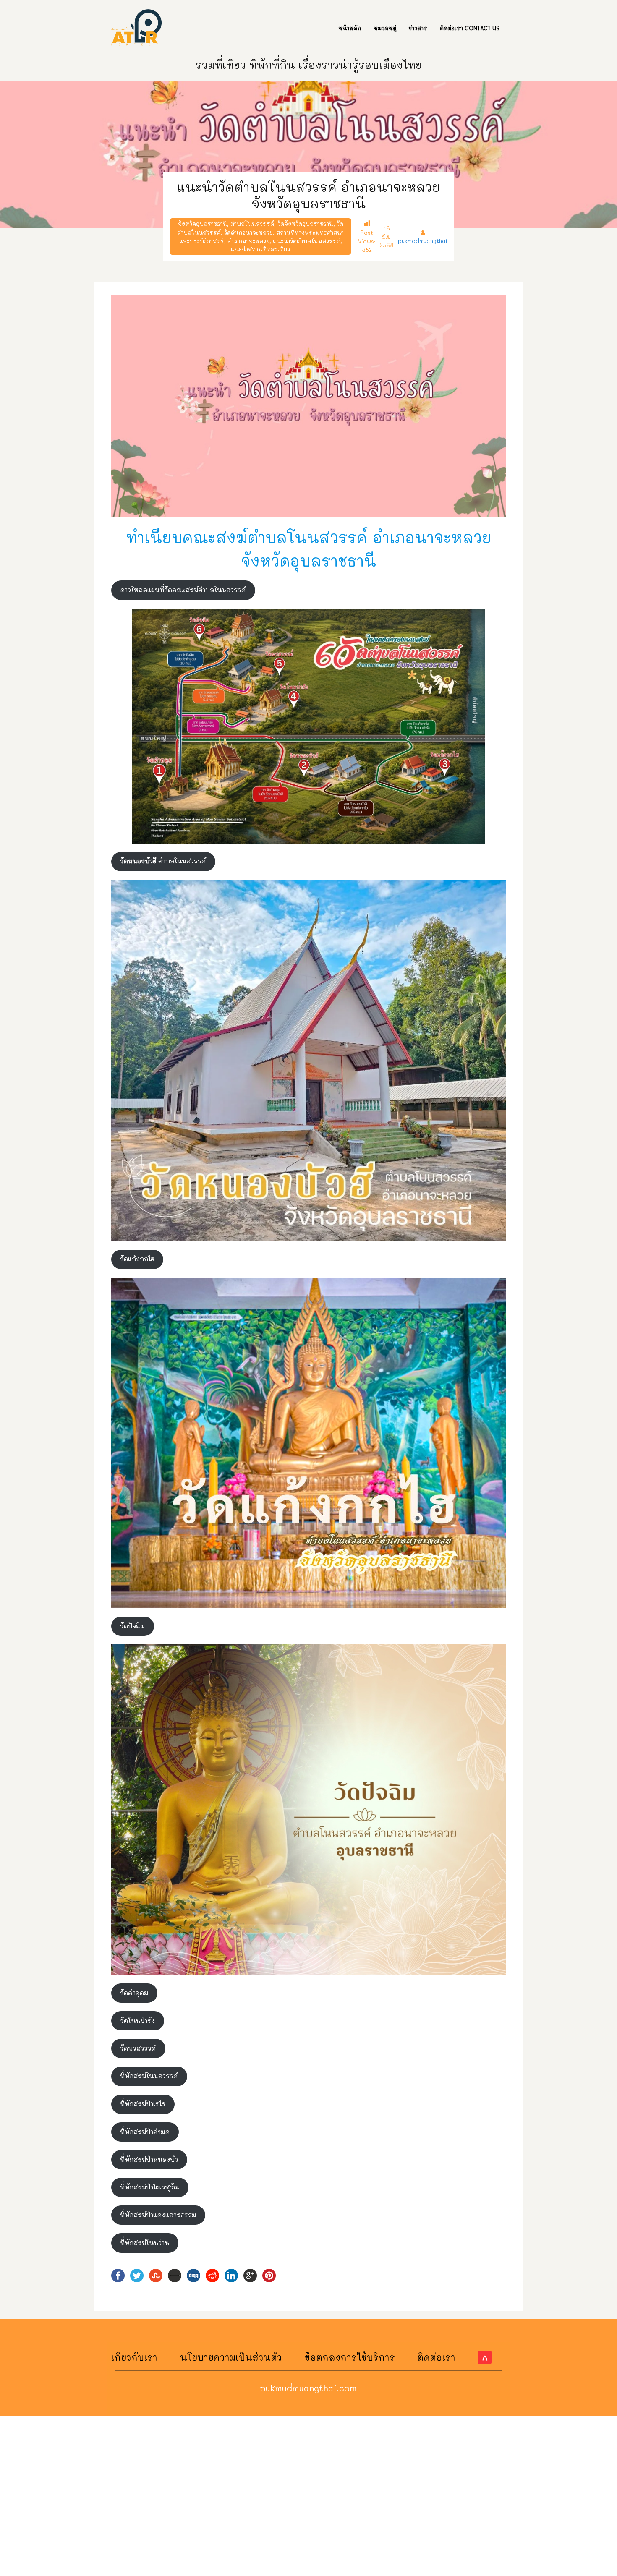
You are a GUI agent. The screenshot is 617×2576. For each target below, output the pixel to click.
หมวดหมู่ (385, 28)
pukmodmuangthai (423, 241)
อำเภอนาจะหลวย (248, 241)
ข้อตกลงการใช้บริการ (350, 2357)
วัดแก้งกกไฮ (137, 1259)
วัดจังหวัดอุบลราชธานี (305, 223)
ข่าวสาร (418, 28)
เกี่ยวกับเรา (134, 2357)
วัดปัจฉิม (132, 1626)
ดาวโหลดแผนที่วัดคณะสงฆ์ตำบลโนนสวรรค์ (183, 590)
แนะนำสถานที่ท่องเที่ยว (260, 249)
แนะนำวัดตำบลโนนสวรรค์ (307, 241)
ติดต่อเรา (436, 2357)
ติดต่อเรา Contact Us (470, 28)
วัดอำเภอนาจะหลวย (248, 232)
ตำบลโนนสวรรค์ (252, 223)
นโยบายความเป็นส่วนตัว (231, 2357)
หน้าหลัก (350, 28)
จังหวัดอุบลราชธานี (203, 223)
